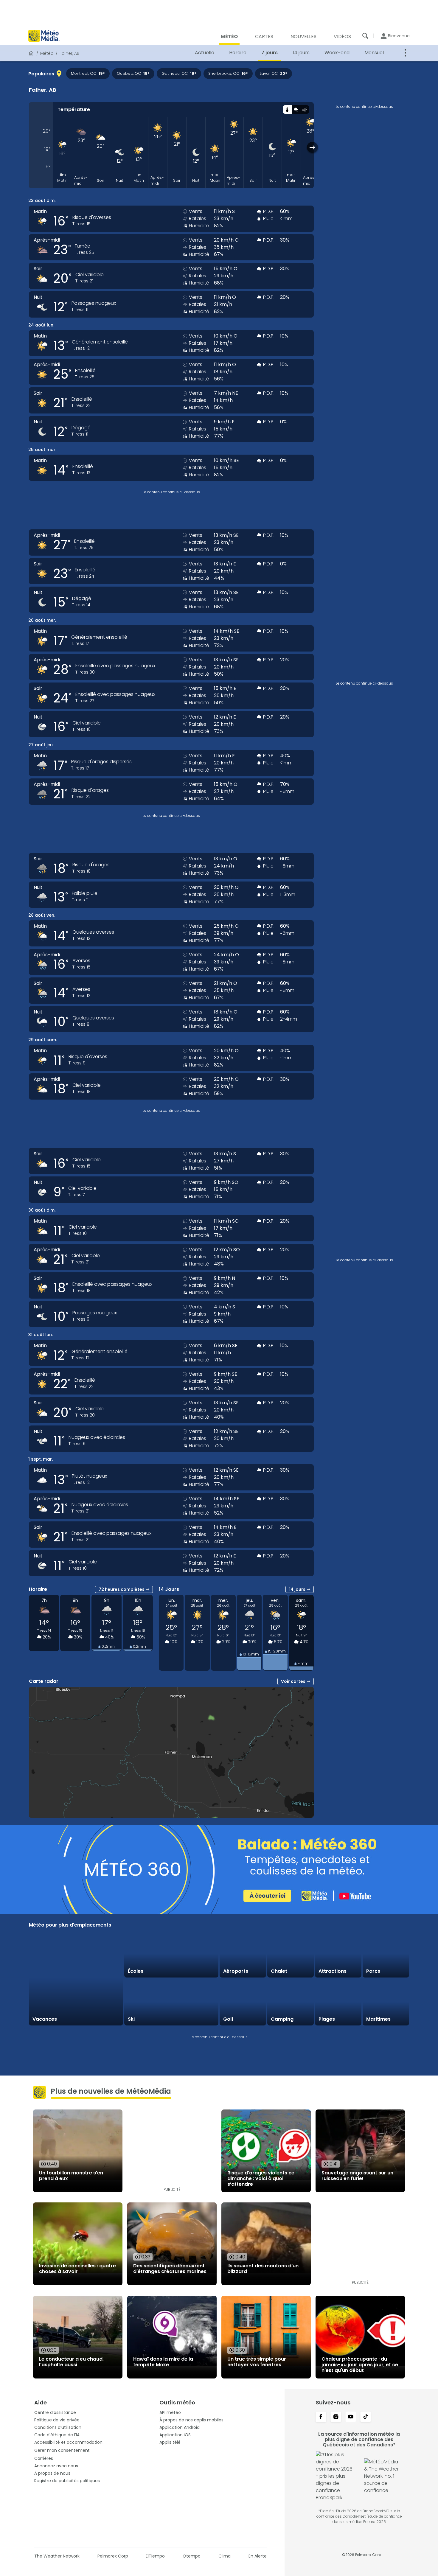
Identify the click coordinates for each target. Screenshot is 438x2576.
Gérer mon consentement (62, 2450)
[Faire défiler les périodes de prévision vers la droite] (312, 147)
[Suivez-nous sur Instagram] (336, 2417)
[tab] (287, 109)
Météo (47, 53)
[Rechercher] (365, 36)
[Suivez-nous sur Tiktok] (366, 2417)
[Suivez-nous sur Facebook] (321, 2417)
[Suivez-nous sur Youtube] (351, 2417)
